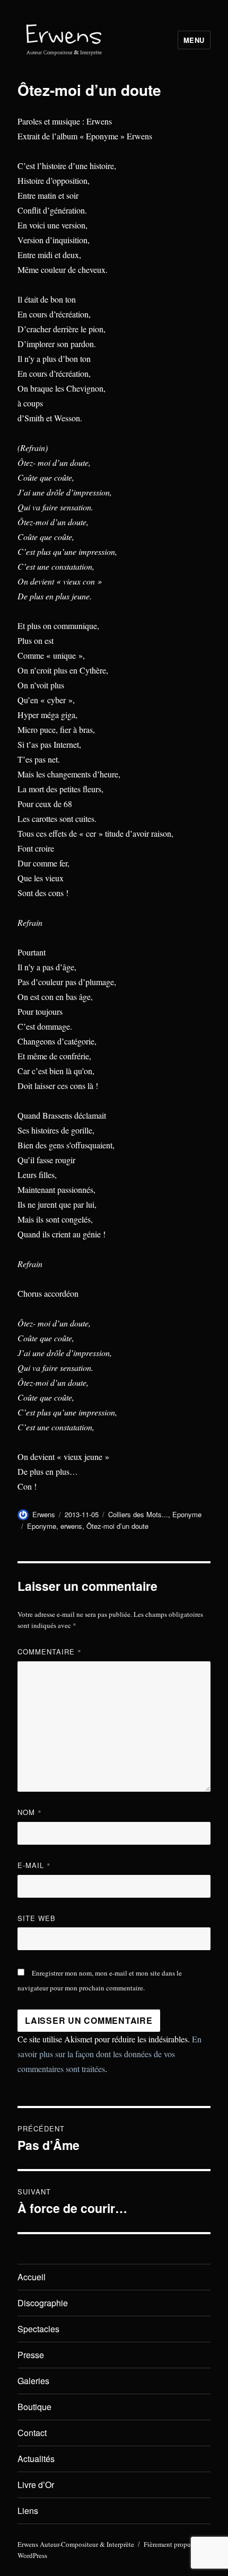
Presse (31, 2355)
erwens (71, 1526)
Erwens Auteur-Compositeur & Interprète (76, 2544)
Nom (30, 1812)
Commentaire (50, 1652)
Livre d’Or (36, 2485)
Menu (194, 40)
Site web (37, 1918)
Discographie (43, 2303)
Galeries (33, 2381)
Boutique (34, 2407)
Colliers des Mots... (138, 1514)
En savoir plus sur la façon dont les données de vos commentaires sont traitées (109, 2054)
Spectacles (38, 2329)
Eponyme (187, 1514)
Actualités (36, 2459)
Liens (28, 2511)
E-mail (34, 1865)
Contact (32, 2433)
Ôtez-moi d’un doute (117, 1526)
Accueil (32, 2277)
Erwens (44, 1514)
